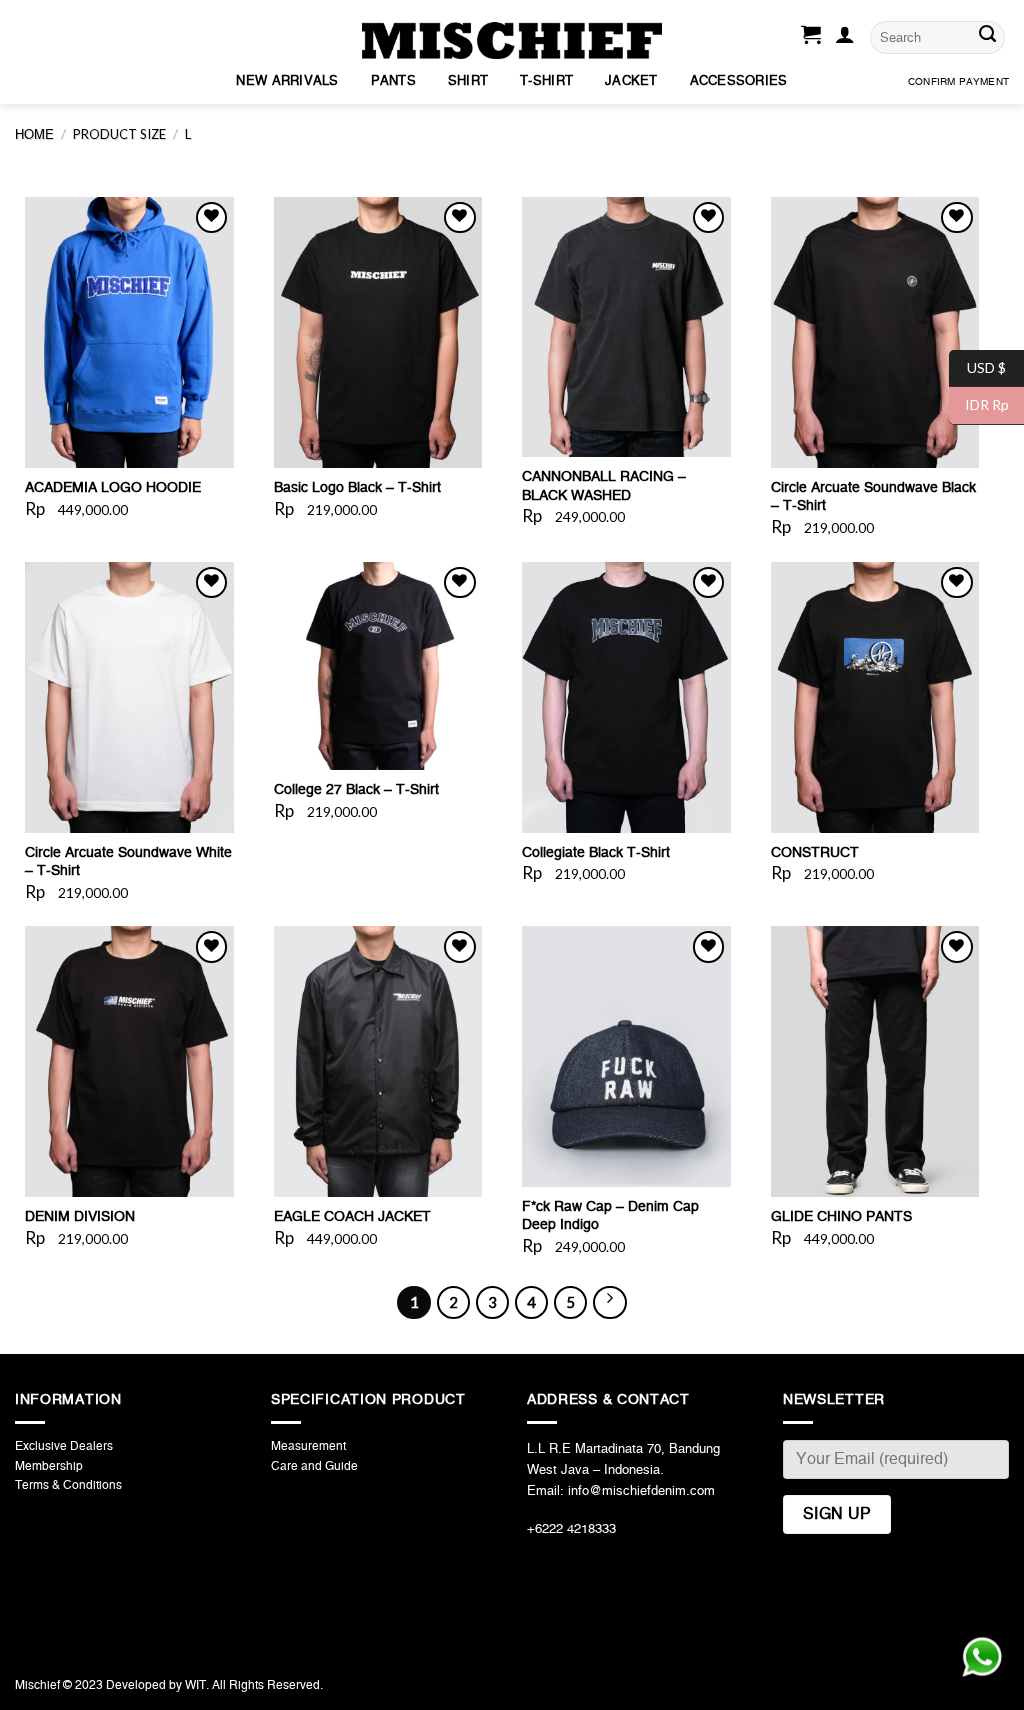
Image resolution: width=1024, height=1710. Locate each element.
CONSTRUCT (815, 853)
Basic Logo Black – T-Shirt (357, 488)
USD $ (977, 366)
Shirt (468, 81)
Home (34, 135)
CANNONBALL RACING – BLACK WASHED (604, 486)
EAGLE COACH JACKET (352, 1217)
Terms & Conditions (68, 1485)
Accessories (739, 81)
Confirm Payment (958, 82)
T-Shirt (546, 81)
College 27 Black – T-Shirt (356, 790)
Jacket (631, 81)
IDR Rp (979, 404)
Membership (49, 1466)
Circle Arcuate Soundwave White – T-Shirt (128, 862)
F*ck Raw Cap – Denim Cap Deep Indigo (610, 1216)
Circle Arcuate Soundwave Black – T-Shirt (873, 497)
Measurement (308, 1446)
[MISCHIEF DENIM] (512, 40)
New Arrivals (287, 81)
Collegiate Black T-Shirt (596, 853)
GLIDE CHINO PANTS (841, 1217)
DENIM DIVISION (80, 1217)
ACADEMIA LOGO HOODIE (113, 488)
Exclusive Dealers (64, 1446)
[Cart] (811, 38)
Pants (393, 81)
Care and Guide (314, 1466)
